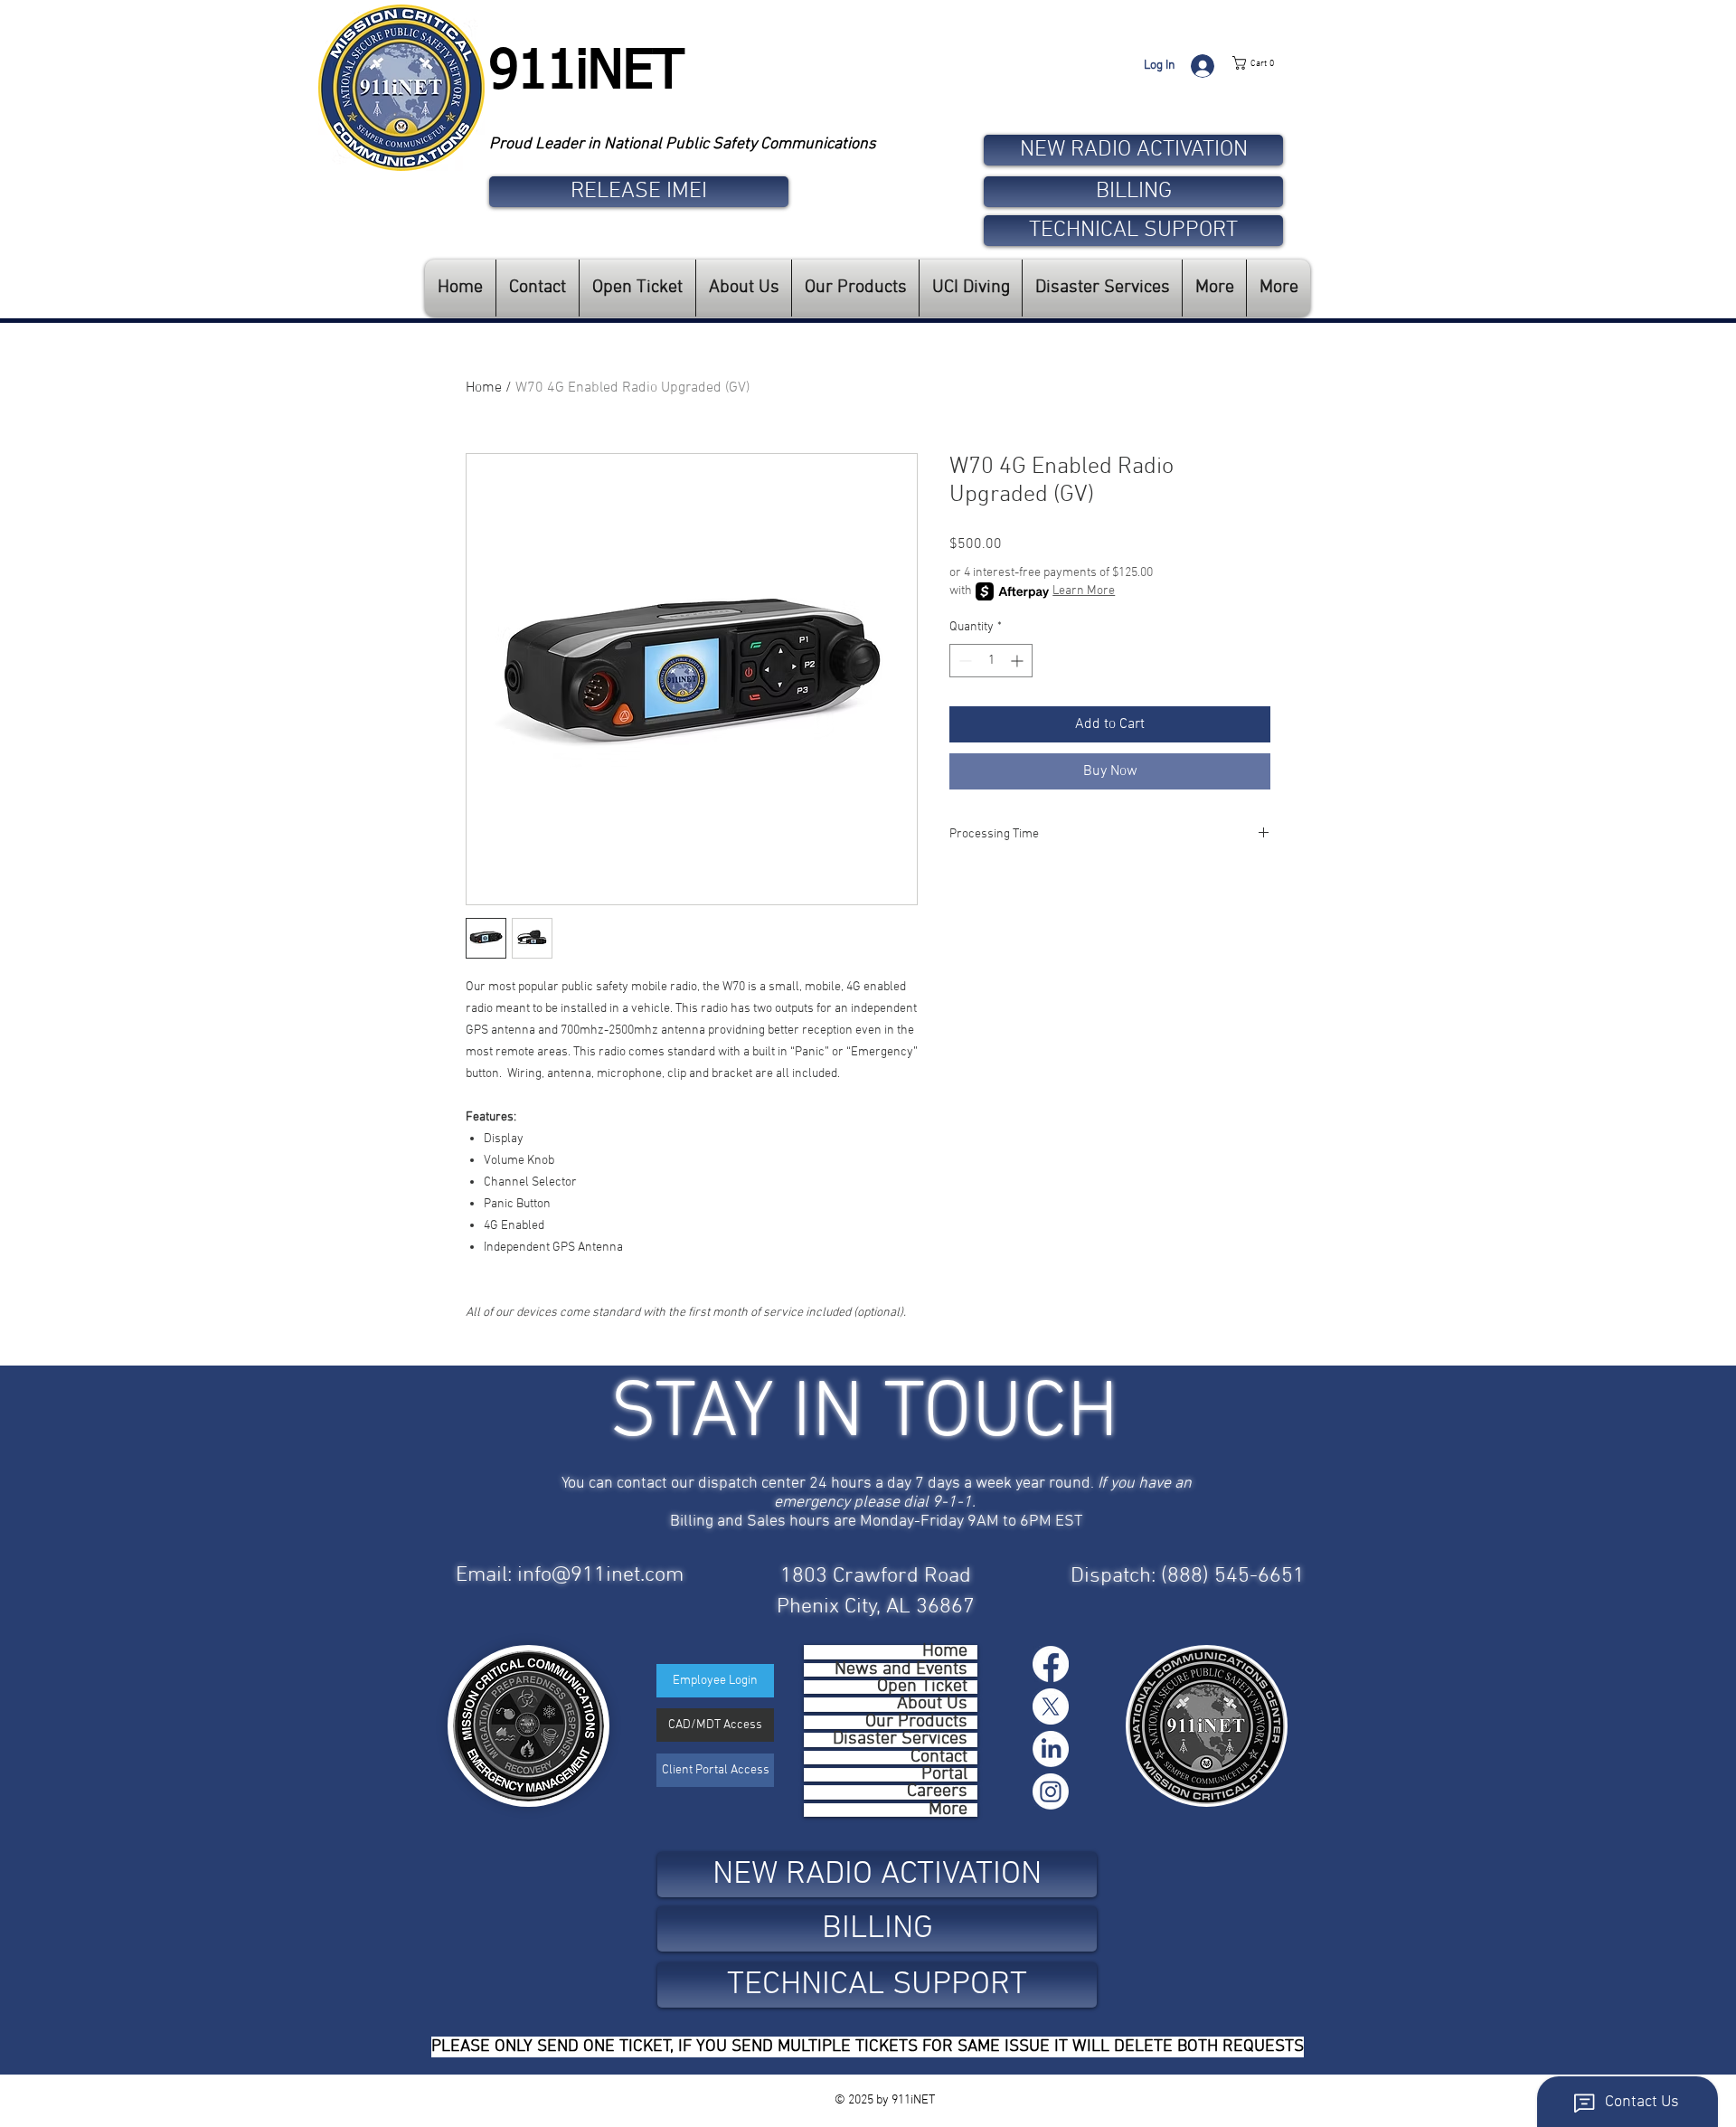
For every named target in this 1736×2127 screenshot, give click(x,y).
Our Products (916, 1722)
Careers (937, 1792)
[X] (1051, 1706)
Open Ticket (922, 1687)
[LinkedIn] (1051, 1749)
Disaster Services (900, 1739)
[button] (1271, 63)
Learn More (1084, 591)
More (948, 1810)
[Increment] (1019, 661)
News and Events (901, 1670)
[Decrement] (963, 661)
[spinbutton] (991, 661)
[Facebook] (1051, 1664)
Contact (939, 1758)
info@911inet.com (600, 1575)
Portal (944, 1775)
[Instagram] (1051, 1791)
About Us (932, 1704)
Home (484, 388)
